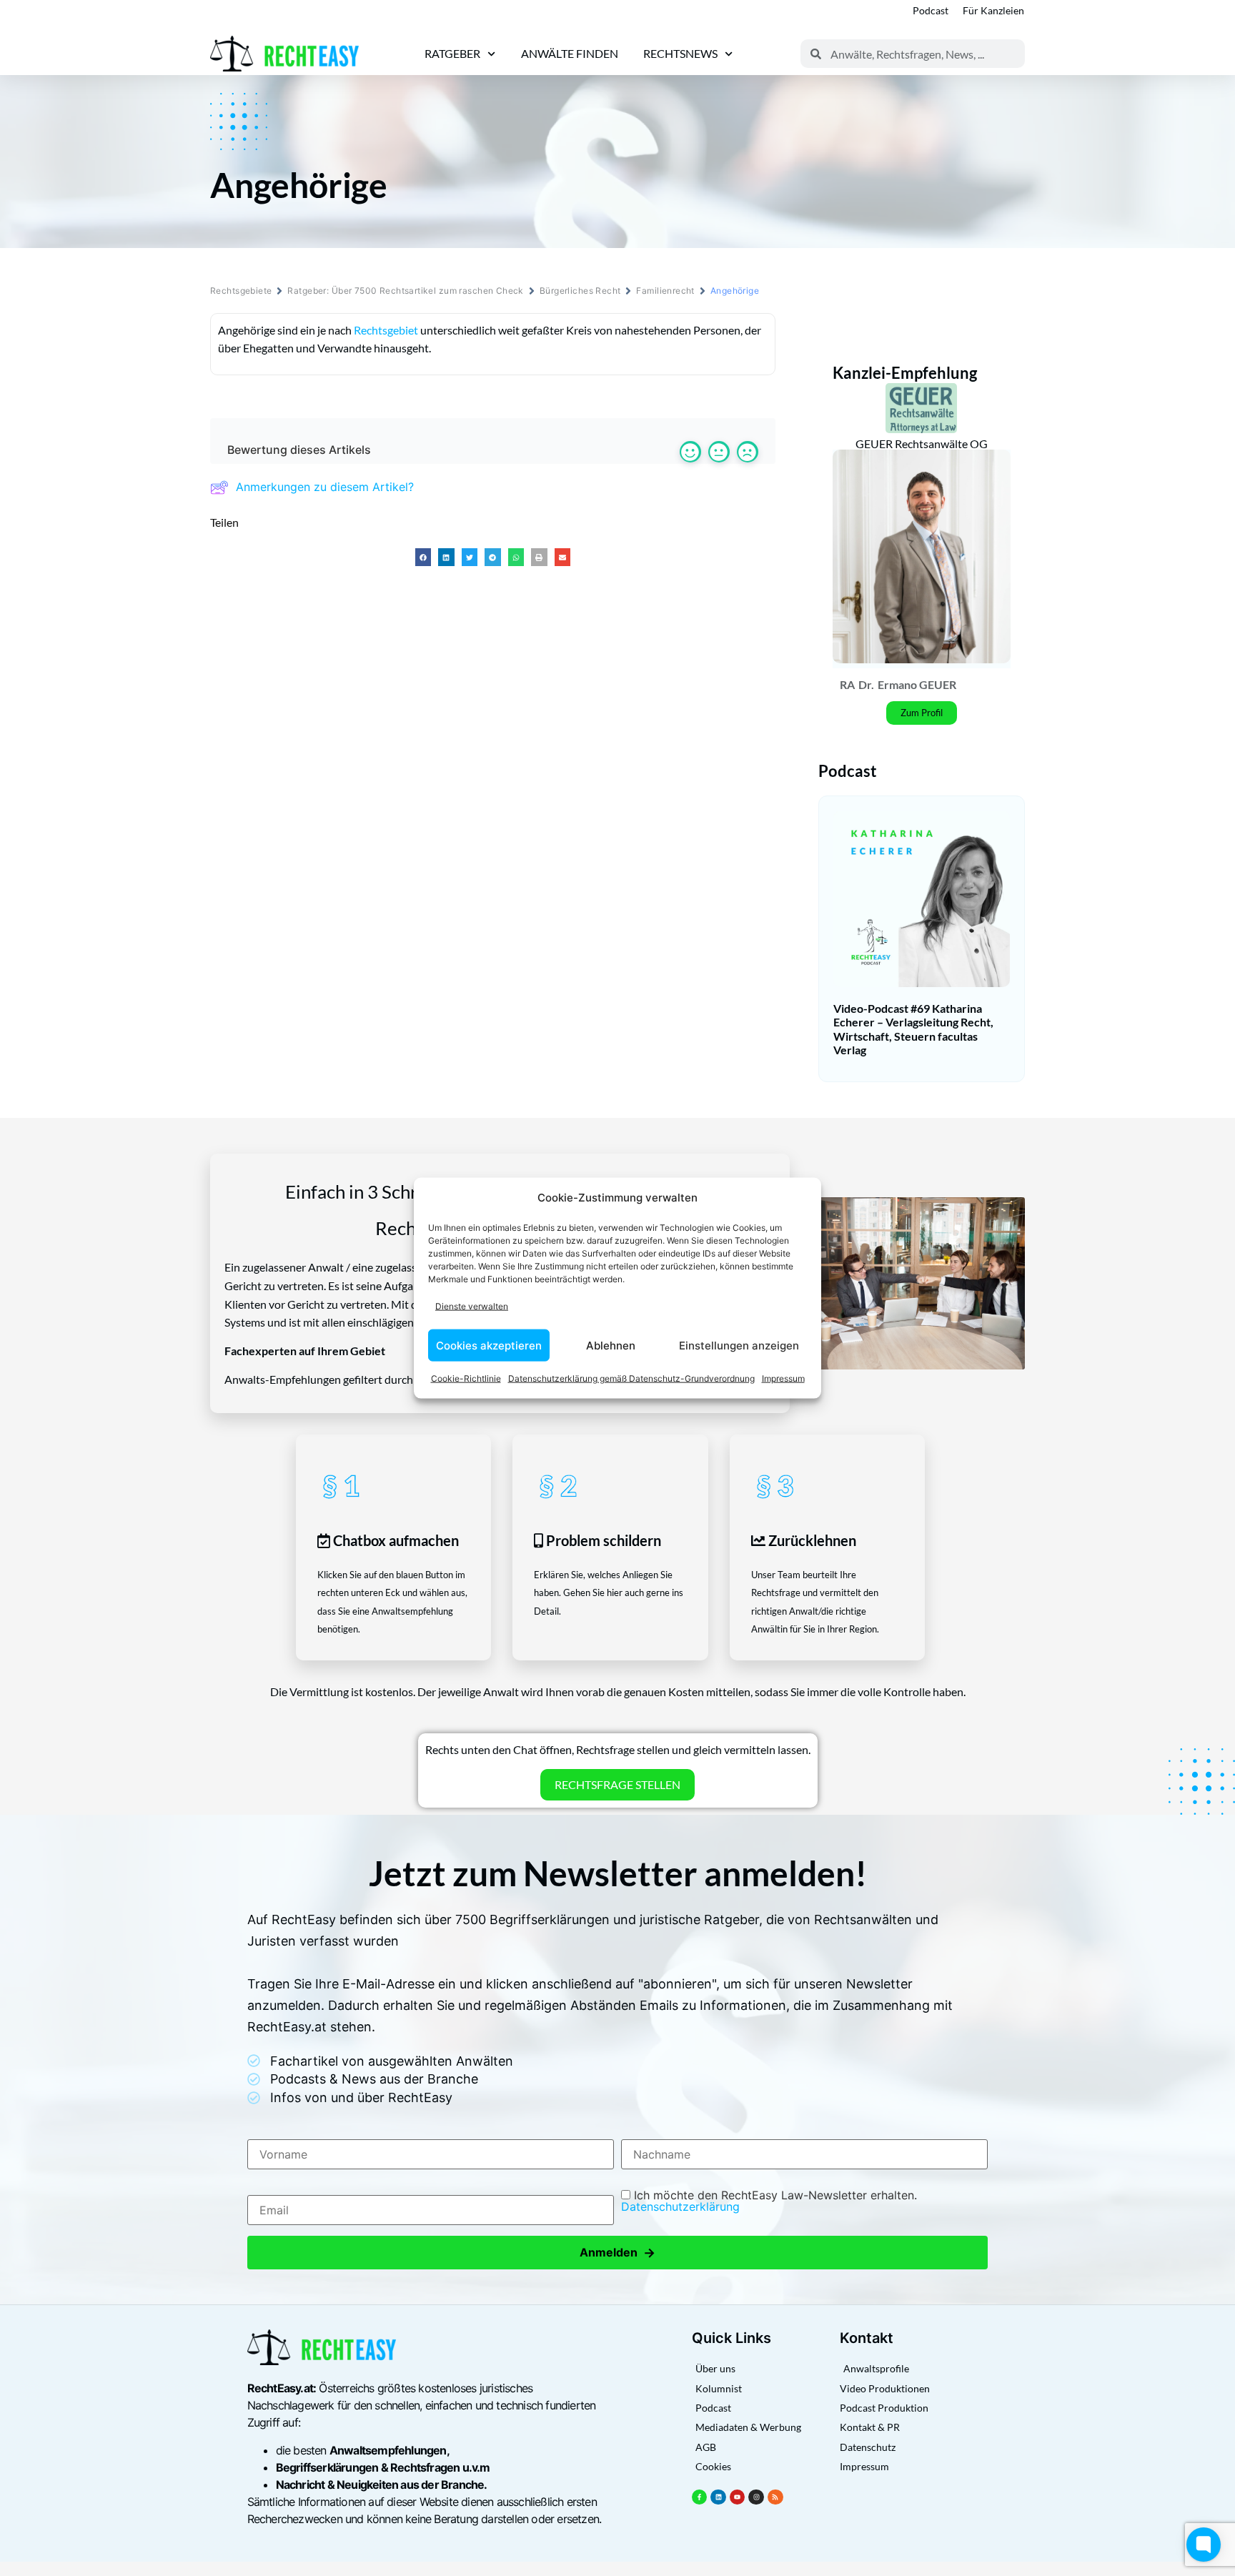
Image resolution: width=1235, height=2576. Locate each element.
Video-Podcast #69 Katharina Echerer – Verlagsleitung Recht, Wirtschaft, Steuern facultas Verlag (913, 1029)
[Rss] (775, 2497)
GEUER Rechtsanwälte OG (922, 444)
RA (847, 684)
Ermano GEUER (917, 684)
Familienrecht (665, 291)
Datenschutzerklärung (680, 2206)
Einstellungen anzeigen (739, 1345)
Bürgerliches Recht (580, 291)
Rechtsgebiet (386, 330)
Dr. (866, 684)
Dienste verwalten (472, 1306)
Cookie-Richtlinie (466, 1378)
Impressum (783, 1378)
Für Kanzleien (993, 10)
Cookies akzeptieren (489, 1345)
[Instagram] (756, 2497)
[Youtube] (738, 2497)
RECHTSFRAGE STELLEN (617, 1784)
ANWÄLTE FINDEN (570, 53)
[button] (423, 557)
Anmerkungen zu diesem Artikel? (325, 487)
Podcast (931, 10)
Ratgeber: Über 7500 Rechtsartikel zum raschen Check (405, 291)
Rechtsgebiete (241, 291)
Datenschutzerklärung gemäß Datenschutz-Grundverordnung (631, 1378)
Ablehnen (611, 1345)
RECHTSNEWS (680, 53)
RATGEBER (452, 53)
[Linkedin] (718, 2497)
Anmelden (617, 2253)
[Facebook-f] (700, 2497)
